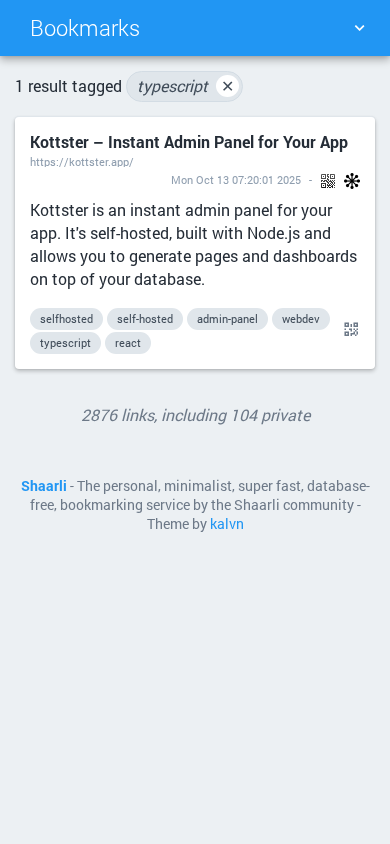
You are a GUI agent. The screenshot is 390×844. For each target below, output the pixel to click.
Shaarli (44, 486)
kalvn (227, 524)
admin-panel (227, 318)
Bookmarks (85, 27)
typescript (185, 85)
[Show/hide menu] (359, 28)
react (128, 342)
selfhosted (66, 318)
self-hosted (145, 318)
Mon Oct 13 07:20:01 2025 (236, 179)
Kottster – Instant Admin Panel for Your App (189, 141)
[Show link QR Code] (348, 330)
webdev (301, 318)
